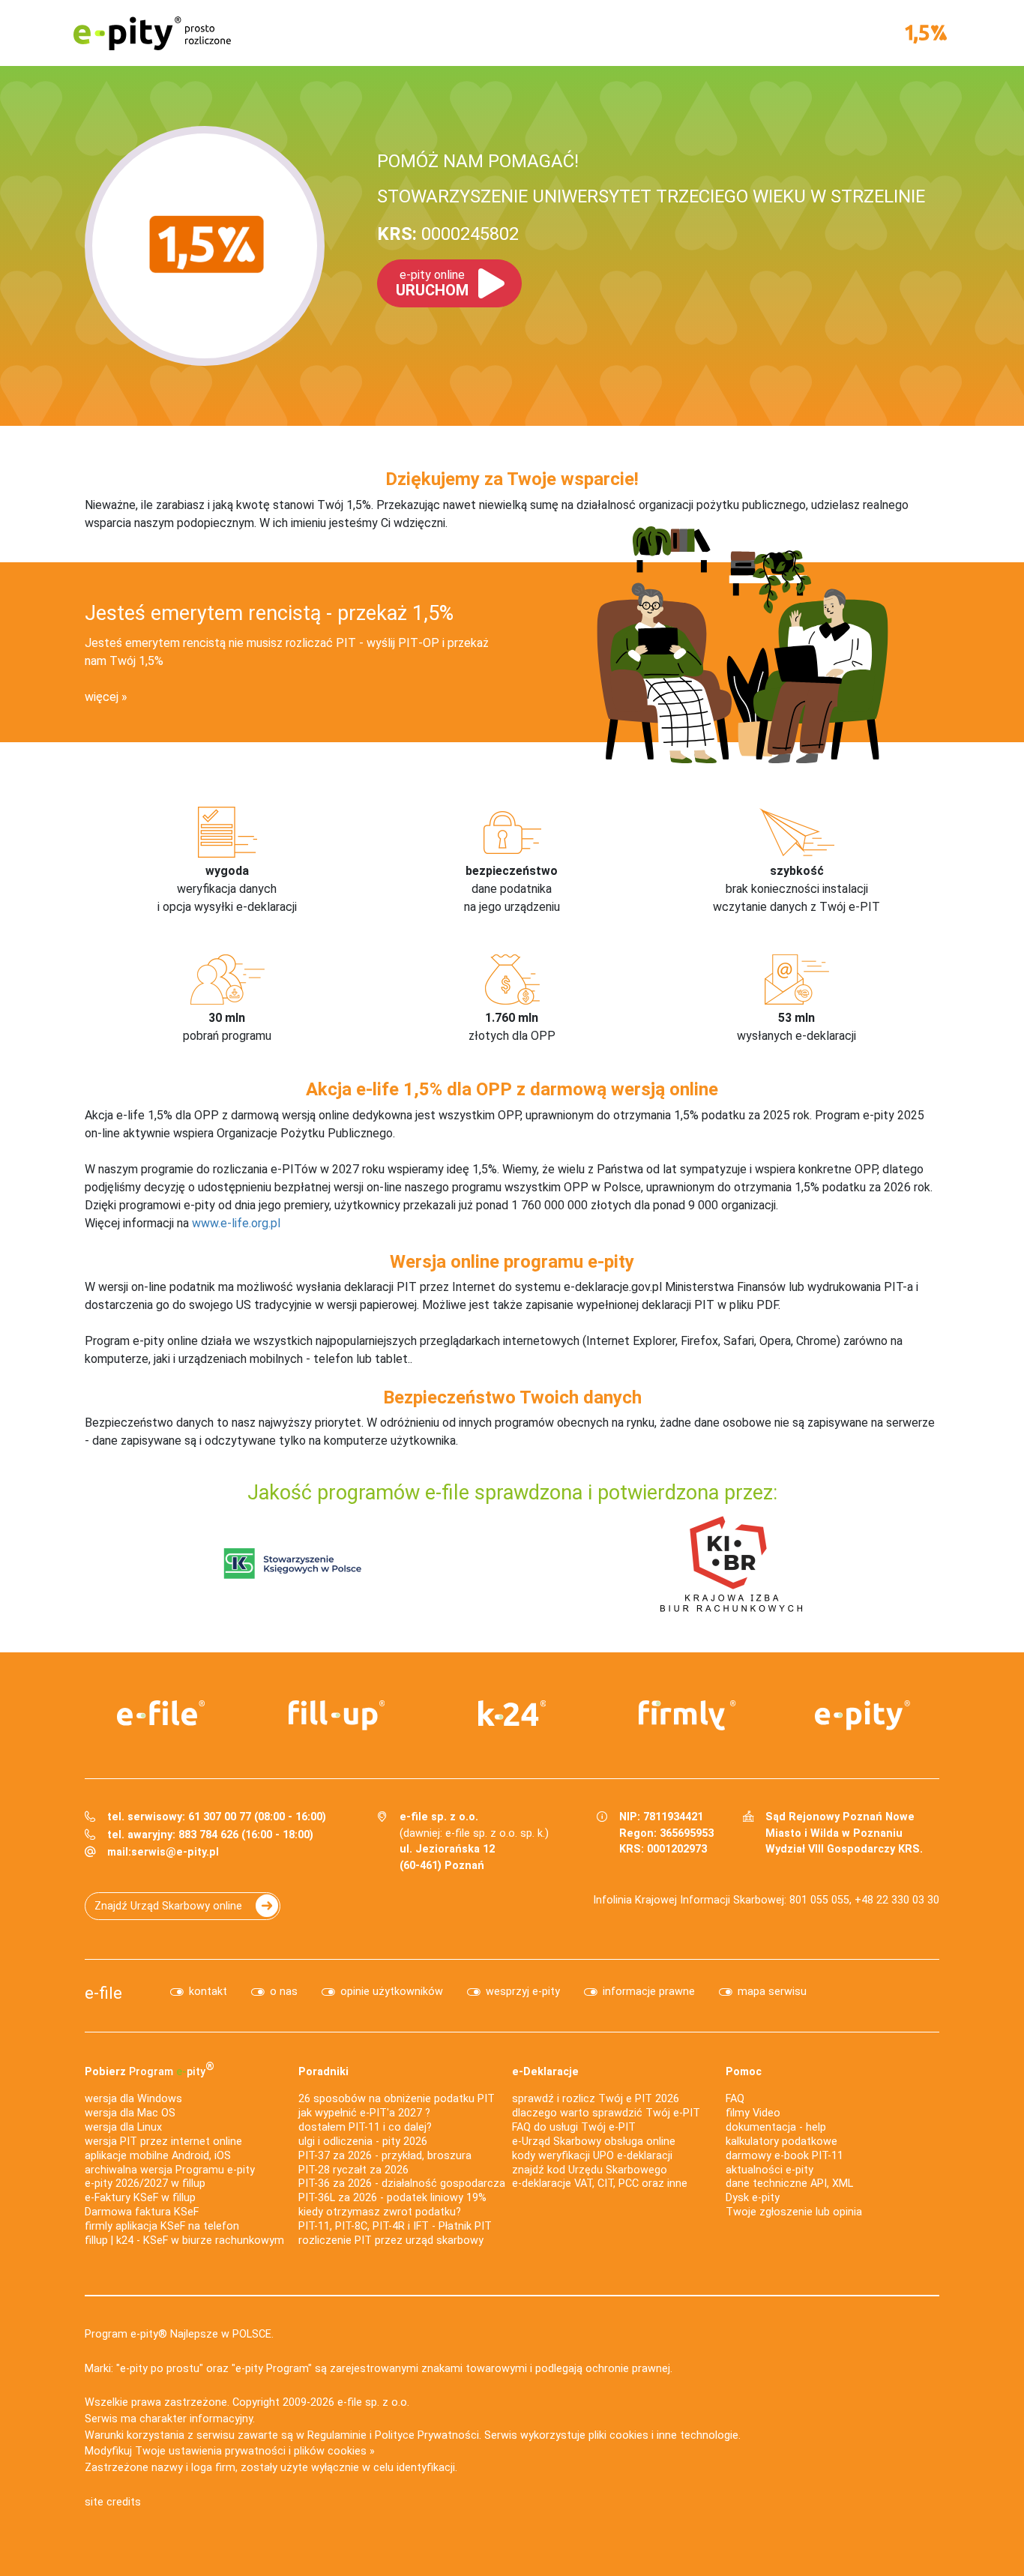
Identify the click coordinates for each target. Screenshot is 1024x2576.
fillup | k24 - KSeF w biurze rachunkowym (184, 2241)
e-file (103, 1993)
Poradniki (323, 2072)
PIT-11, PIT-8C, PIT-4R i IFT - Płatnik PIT (395, 2226)
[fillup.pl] (337, 1715)
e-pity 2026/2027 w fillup (145, 2184)
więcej (102, 697)
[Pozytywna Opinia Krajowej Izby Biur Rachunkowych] (731, 1563)
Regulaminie (337, 2435)
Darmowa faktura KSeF (142, 2212)
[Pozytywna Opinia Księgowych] (293, 1563)
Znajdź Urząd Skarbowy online (168, 1906)
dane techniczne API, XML (789, 2184)
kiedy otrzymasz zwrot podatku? (380, 2212)
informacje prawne (649, 1992)
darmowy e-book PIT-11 (784, 2156)
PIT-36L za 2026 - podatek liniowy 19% (392, 2198)
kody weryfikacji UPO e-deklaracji (592, 2156)
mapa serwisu (772, 1992)
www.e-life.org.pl (236, 1223)
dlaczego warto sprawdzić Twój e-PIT (606, 2113)
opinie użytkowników (392, 1992)
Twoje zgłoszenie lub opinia (794, 2212)
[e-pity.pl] (863, 1715)
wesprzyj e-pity (523, 1992)
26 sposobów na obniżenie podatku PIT (397, 2099)
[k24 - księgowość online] (512, 1713)
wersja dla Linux (123, 2127)
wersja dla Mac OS (130, 2113)
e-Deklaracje (545, 2072)
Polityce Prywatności (427, 2435)
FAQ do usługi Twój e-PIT (574, 2127)
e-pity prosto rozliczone (152, 33)
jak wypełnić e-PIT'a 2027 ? (364, 2113)
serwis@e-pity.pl (175, 1852)
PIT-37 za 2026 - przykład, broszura (385, 2156)
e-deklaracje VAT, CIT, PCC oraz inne (600, 2184)
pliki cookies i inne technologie (663, 2435)
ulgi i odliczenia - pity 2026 (363, 2142)
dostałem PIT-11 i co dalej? (365, 2127)
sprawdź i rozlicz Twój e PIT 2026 (596, 2099)
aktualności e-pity (769, 2170)
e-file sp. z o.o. (373, 2402)
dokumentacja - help (776, 2127)
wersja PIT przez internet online (163, 2142)
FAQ (735, 2099)
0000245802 (448, 234)
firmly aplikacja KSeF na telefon (162, 2226)
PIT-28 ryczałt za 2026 (353, 2170)
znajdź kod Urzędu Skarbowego (590, 2170)
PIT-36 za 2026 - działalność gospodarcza (402, 2184)
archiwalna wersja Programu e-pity (170, 2170)
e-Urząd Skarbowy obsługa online (594, 2142)
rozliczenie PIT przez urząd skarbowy (391, 2241)
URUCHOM (432, 283)
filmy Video (753, 2113)
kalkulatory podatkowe (781, 2142)
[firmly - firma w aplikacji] (687, 1715)
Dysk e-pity (753, 2198)
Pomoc (744, 2072)
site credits (113, 2502)
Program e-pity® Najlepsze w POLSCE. (179, 2334)
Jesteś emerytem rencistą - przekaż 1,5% (269, 613)
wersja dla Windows (133, 2099)
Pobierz (150, 2069)
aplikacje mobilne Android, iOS (158, 2156)
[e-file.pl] (161, 1713)
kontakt (208, 1992)
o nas (284, 1992)
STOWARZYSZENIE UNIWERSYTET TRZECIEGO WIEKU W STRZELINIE (651, 196)
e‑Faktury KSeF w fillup (140, 2198)
